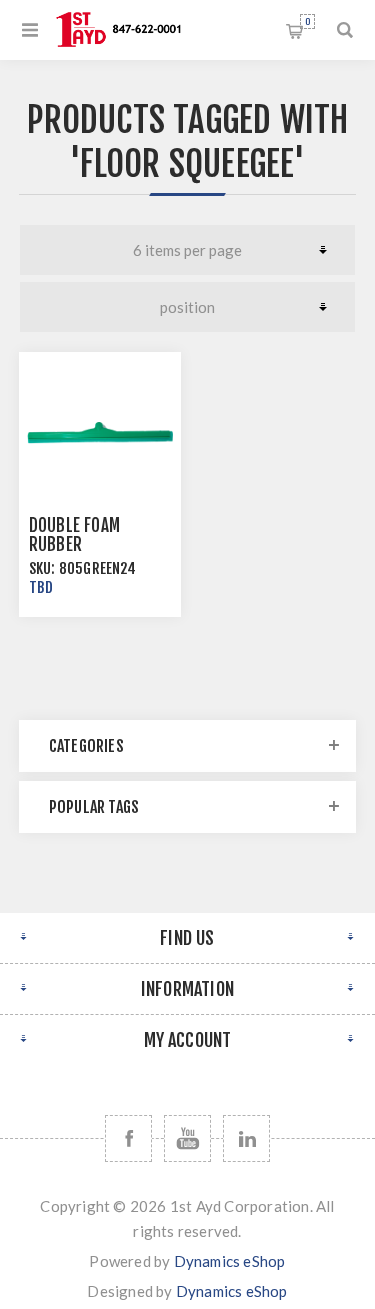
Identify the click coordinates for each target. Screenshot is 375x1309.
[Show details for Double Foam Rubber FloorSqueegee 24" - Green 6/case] (100, 433)
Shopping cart (307, 21)
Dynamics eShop (230, 1261)
